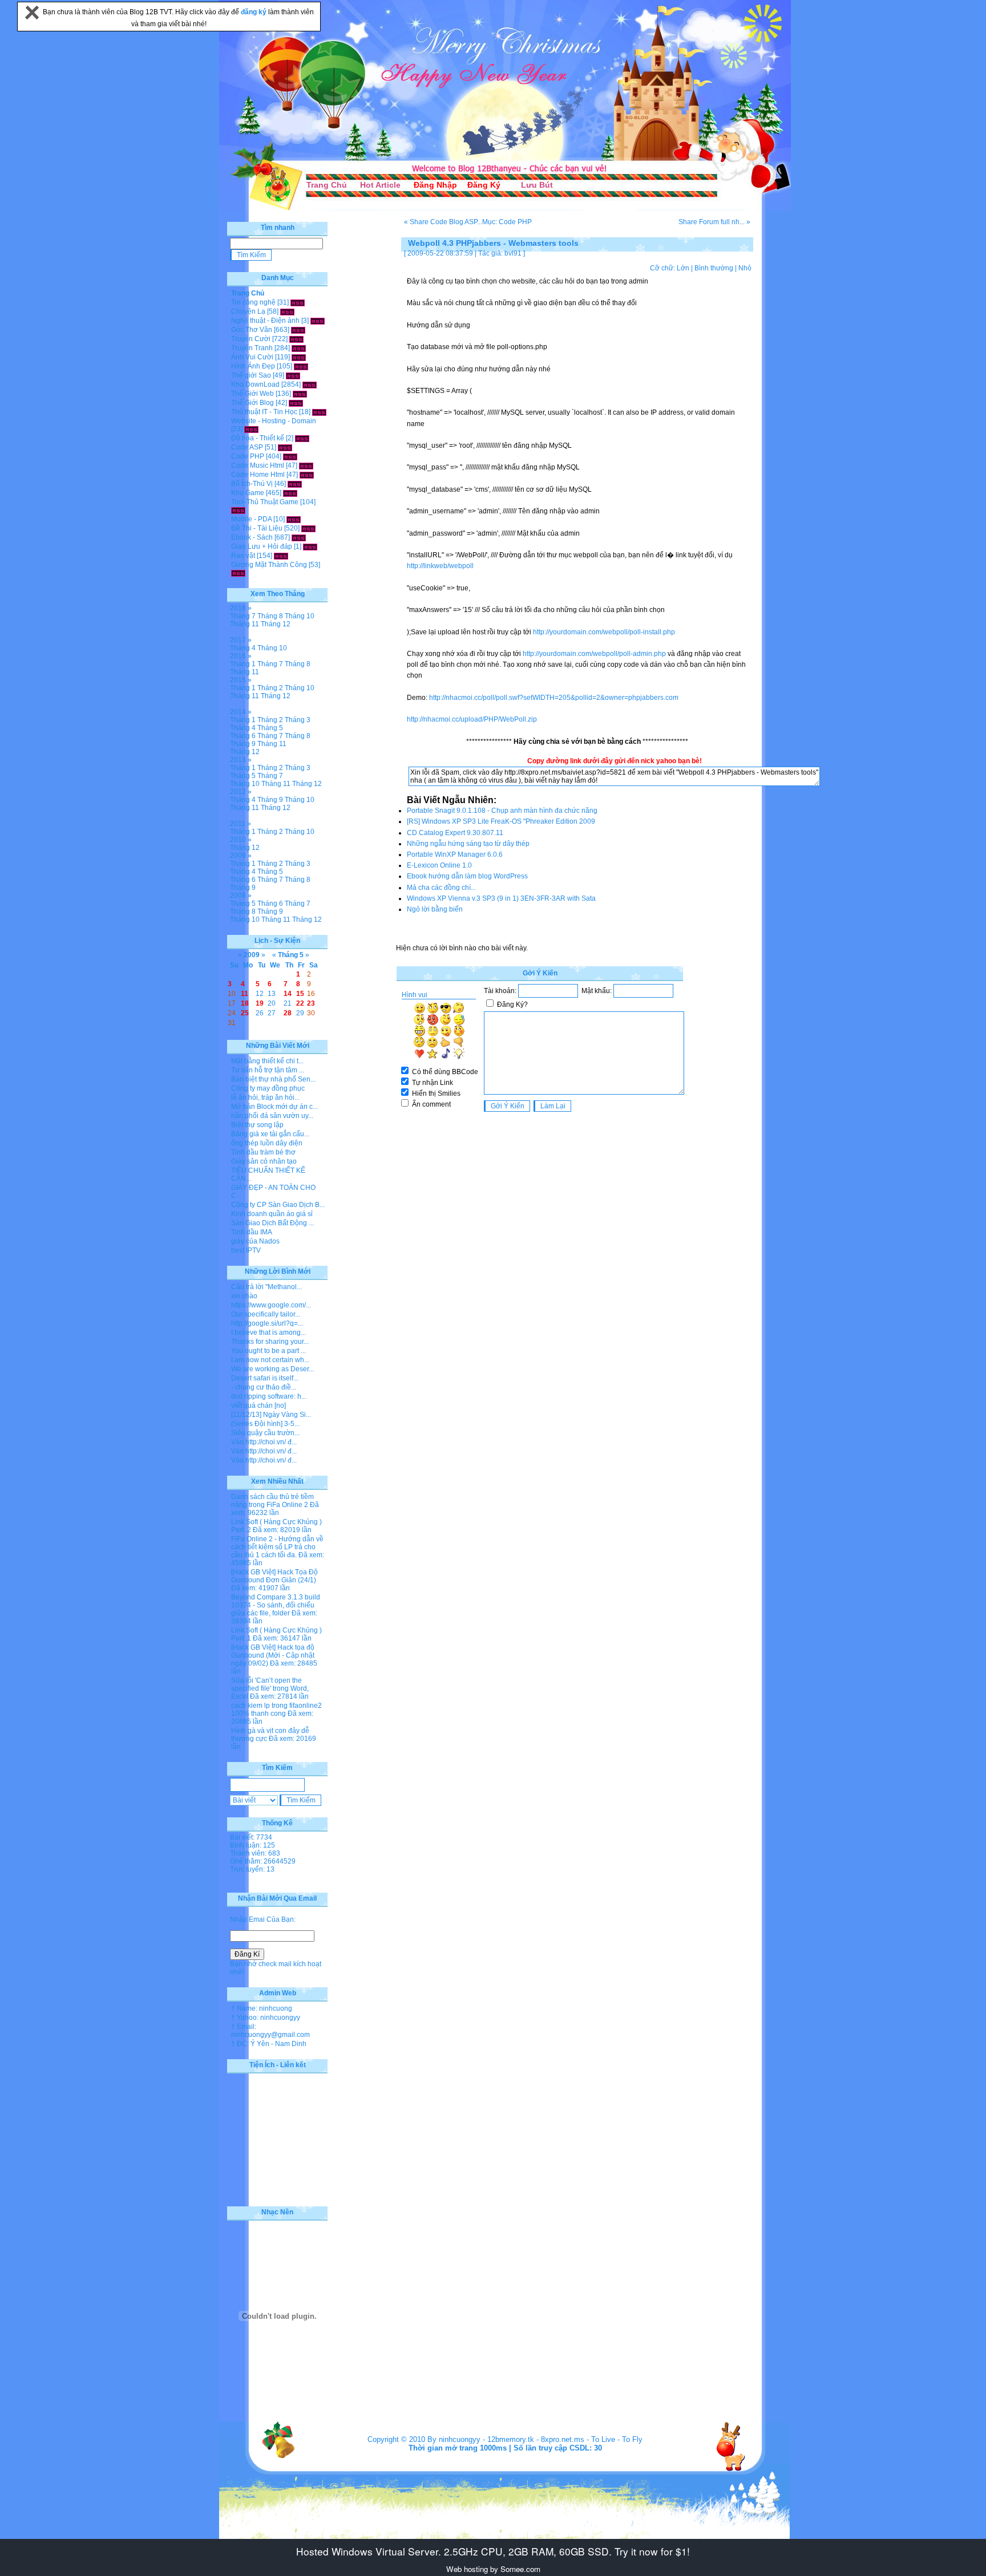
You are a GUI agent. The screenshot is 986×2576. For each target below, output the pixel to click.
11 (245, 994)
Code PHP (248, 456)
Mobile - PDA (251, 519)
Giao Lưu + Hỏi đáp (262, 546)
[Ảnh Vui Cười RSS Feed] (299, 357)
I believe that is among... (268, 1332)
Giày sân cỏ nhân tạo (264, 1161)
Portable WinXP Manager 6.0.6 (455, 854)
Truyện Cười (251, 339)
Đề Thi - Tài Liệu (257, 528)
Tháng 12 (276, 624)
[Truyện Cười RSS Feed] (296, 339)
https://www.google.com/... (271, 1305)
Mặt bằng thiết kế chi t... (267, 1061)
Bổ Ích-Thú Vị (252, 484)
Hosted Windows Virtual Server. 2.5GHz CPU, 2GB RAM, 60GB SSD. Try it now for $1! (493, 2551)
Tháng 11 (245, 624)
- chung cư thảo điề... (264, 1387)
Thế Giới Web (252, 394)
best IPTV (246, 1250)
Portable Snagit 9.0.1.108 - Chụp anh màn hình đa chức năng (502, 811)
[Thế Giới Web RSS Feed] (300, 394)
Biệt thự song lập (257, 1125)
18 (245, 1003)
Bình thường (714, 268)
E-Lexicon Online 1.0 (439, 865)
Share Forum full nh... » (714, 222)
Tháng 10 (300, 616)
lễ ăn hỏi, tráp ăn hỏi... (265, 1097)
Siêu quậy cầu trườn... (265, 1433)
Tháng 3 (298, 720)
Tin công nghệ (253, 302)
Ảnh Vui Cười (252, 357)
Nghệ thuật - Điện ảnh (265, 321)
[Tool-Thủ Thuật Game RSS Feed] (238, 510)
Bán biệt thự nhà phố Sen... (273, 1079)
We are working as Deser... (272, 1369)
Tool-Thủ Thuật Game (265, 502)
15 (300, 994)
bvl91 (513, 253)
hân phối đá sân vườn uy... (272, 1116)
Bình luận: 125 (252, 1845)
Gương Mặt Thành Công (269, 565)
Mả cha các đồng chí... (441, 888)
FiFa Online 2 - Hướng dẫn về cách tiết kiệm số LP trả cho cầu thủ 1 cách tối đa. (277, 1547)
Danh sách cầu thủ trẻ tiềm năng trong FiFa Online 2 (272, 1501)
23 (311, 1003)
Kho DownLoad (255, 384)
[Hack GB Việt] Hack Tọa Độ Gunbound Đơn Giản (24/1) (274, 1576)
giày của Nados (255, 1241)
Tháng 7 (243, 616)
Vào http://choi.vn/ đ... (264, 1442)
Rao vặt (243, 556)
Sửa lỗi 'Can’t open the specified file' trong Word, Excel (270, 1688)
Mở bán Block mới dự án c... (274, 1107)
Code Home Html (258, 475)
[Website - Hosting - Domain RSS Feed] (251, 429)
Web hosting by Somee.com (493, 2569)
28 (288, 1013)
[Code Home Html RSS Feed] (307, 475)
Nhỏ (745, 268)
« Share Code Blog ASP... (443, 222)
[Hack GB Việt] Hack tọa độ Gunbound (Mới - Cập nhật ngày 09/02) (273, 1655)
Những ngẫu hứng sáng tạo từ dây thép (468, 844)
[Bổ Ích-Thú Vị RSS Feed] (295, 484)
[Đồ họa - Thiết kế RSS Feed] (302, 438)
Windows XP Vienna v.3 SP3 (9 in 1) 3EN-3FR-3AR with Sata (501, 898)
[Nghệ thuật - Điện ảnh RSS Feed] (318, 321)
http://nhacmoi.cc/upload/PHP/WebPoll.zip (472, 719)
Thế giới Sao (251, 375)
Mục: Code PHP (507, 222)
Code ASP (247, 447)
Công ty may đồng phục (268, 1088)
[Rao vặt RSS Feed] (281, 556)
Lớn (683, 268)
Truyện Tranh (252, 348)
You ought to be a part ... (268, 1351)
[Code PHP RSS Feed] (290, 456)
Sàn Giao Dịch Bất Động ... (272, 1223)
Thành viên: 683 (255, 1853)
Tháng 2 (270, 688)
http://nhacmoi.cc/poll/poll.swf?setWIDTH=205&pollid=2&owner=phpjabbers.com (554, 698)
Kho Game (248, 493)
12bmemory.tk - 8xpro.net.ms (536, 2439)
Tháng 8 (270, 616)
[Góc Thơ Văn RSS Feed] (298, 330)
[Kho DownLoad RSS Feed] (310, 384)
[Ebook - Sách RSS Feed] (299, 537)
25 (245, 1013)
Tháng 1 (243, 664)
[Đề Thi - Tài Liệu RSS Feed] (308, 528)
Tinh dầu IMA (252, 1232)
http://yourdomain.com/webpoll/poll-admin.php (594, 654)
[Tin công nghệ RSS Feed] (298, 302)
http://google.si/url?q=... (267, 1323)
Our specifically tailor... (266, 1314)
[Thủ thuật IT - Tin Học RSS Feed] (319, 412)
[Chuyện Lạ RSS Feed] (287, 311)
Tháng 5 (270, 728)
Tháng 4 (243, 648)
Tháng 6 (243, 736)
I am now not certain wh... (270, 1360)
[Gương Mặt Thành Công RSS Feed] (238, 573)
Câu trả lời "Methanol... (266, 1287)
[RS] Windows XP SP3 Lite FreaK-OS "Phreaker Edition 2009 (501, 821)
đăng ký (254, 12)
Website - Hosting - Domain (274, 421)
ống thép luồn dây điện (267, 1143)
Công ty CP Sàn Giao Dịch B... (278, 1205)
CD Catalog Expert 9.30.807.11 (455, 833)
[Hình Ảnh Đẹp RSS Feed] (301, 366)
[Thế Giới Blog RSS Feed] (296, 403)
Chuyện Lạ (248, 311)
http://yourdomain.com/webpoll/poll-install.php (604, 632)
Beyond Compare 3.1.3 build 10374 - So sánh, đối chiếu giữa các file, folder (276, 1605)
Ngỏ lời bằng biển (435, 909)
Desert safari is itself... (265, 1378)
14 (288, 994)
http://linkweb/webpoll (440, 566)
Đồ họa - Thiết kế (258, 438)
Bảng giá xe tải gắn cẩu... (270, 1134)
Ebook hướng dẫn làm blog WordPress (467, 876)
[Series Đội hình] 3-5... (265, 1424)
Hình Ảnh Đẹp (253, 366)
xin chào (244, 1296)
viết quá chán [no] (258, 1406)
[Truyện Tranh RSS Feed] (299, 348)
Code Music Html (258, 465)
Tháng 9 (243, 744)
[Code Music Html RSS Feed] (306, 465)
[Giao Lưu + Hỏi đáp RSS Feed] (310, 546)
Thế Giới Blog (252, 403)
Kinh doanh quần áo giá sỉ (272, 1214)
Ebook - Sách (252, 537)
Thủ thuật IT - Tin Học (264, 412)
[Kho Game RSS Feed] (290, 493)
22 (300, 1003)
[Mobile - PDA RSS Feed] (294, 519)
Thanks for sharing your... (270, 1342)
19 (260, 1003)
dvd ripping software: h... (269, 1396)
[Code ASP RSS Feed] (285, 447)
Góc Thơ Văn (252, 330)
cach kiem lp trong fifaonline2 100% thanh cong (276, 1710)
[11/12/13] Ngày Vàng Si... (271, 1415)
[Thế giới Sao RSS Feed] (293, 375)
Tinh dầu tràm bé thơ (263, 1152)
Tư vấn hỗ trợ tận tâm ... (268, 1070)
